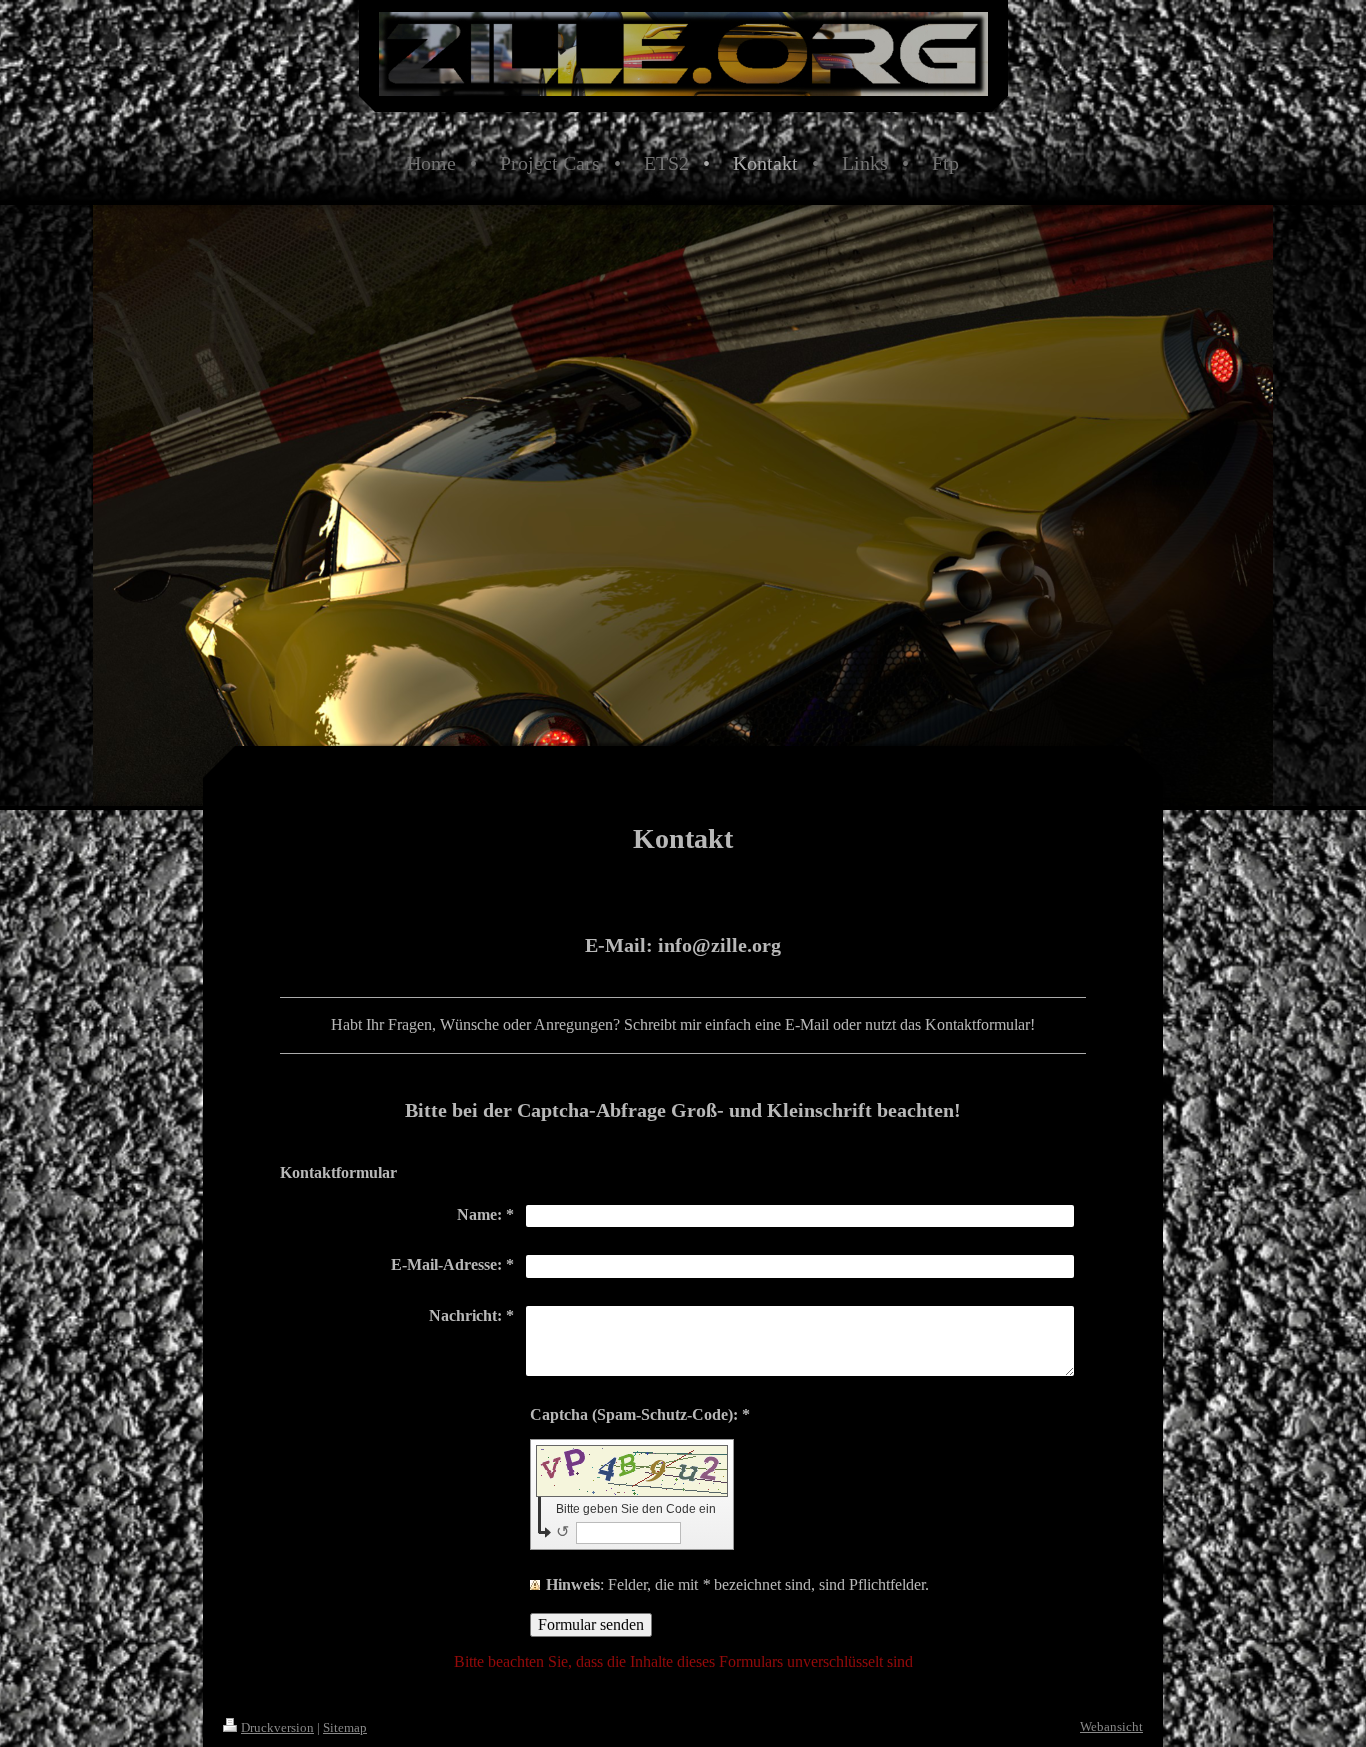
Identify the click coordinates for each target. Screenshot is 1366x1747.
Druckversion (277, 1727)
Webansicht (1111, 1726)
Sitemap (345, 1727)
